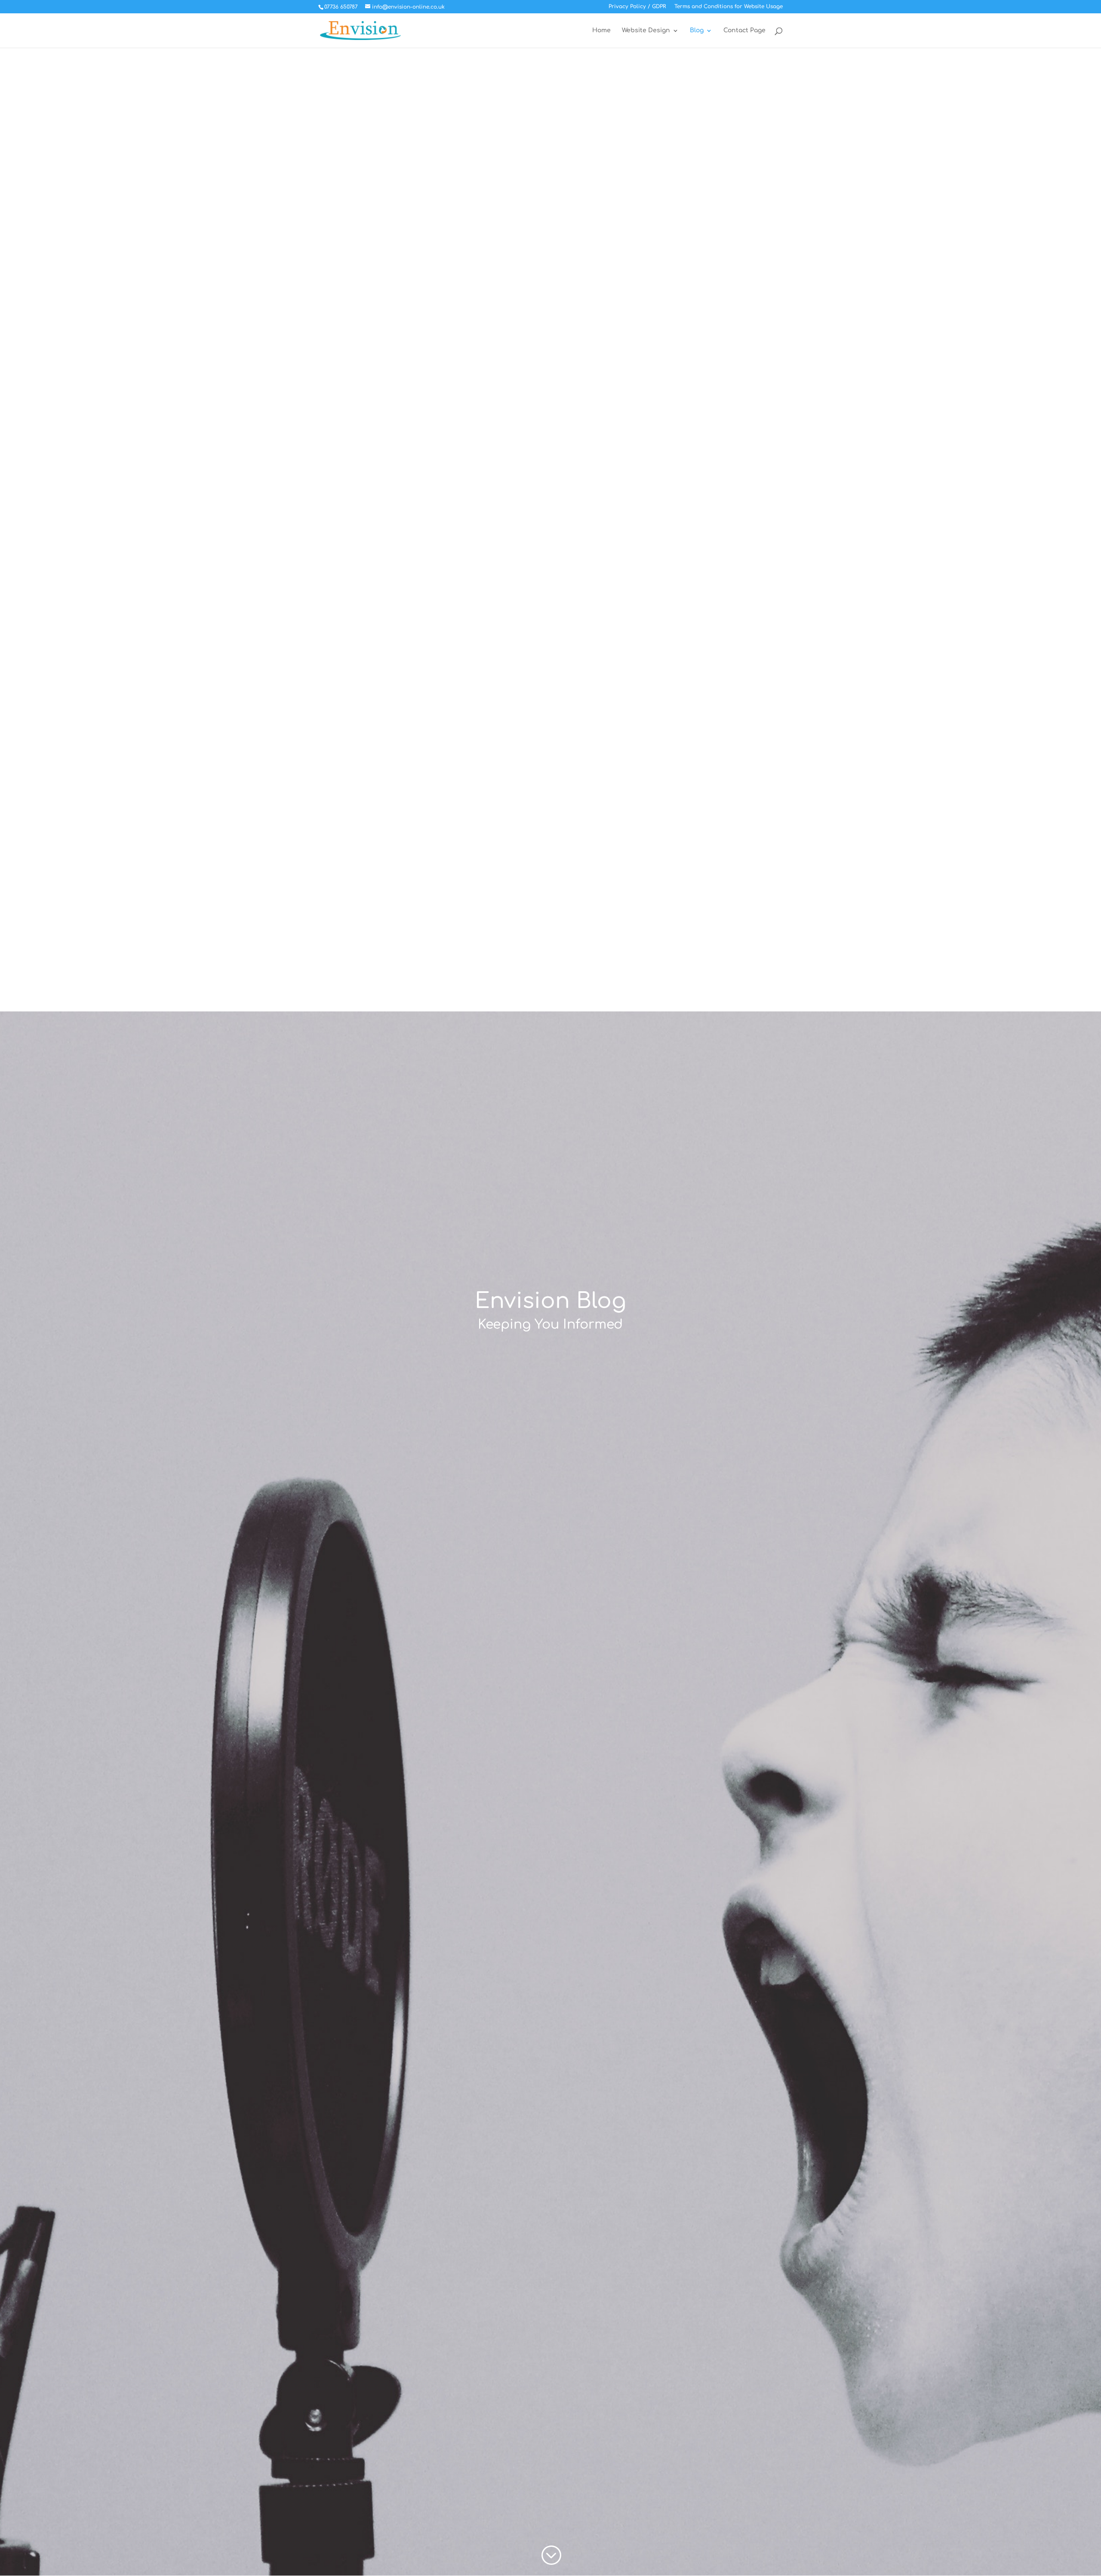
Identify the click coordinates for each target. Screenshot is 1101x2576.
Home (601, 31)
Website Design (646, 31)
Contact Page (744, 31)
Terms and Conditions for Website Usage (729, 7)
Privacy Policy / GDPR (637, 7)
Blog (697, 31)
